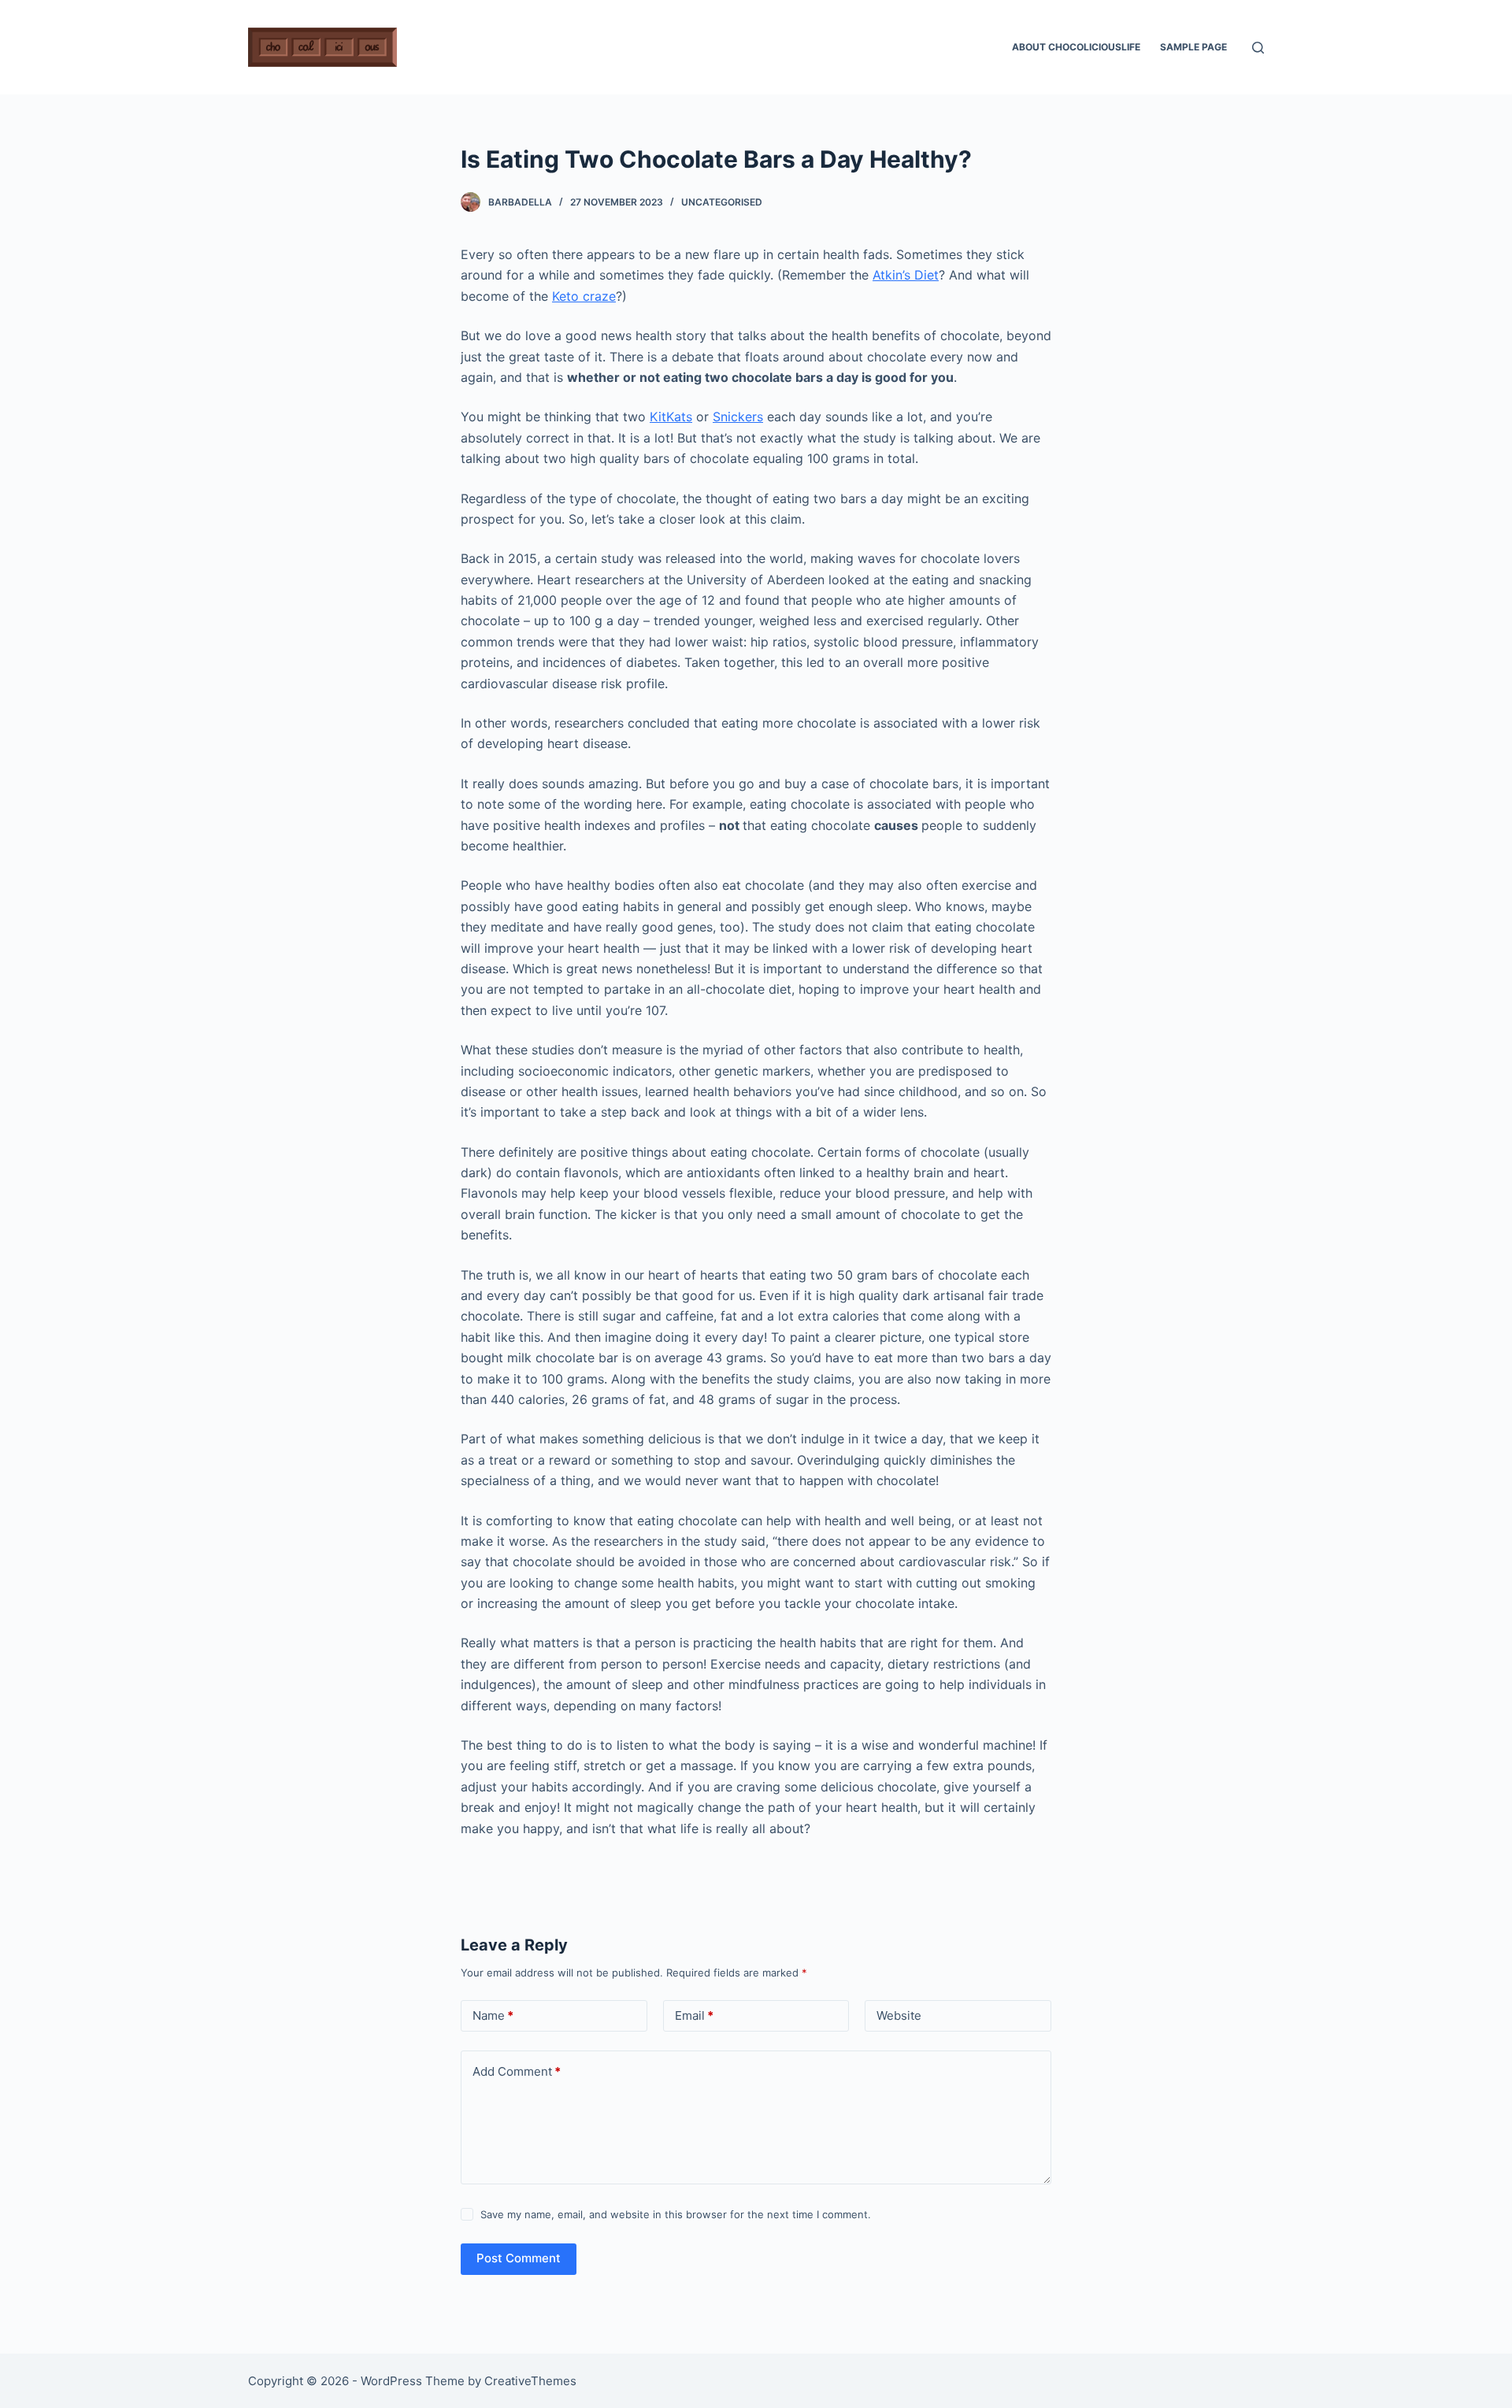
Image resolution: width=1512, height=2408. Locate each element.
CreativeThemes (530, 2381)
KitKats (671, 417)
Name (493, 2015)
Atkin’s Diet (906, 275)
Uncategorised (722, 202)
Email (694, 2015)
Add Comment (517, 2071)
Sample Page (1193, 47)
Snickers (738, 417)
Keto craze (584, 296)
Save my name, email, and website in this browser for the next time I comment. (676, 2214)
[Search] (1258, 48)
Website (899, 2015)
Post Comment (519, 2258)
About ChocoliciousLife (1076, 47)
